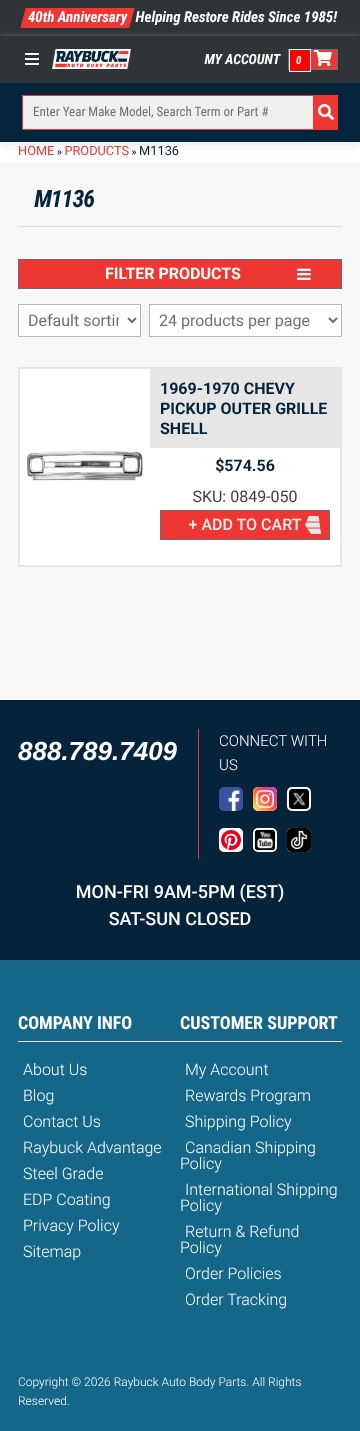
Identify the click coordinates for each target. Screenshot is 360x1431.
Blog (38, 1095)
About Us (55, 1069)
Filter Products (173, 273)
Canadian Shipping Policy (248, 1155)
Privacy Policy (71, 1225)
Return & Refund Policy (239, 1239)
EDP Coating (67, 1199)
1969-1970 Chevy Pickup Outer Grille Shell (243, 408)
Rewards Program (248, 1095)
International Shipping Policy (259, 1197)
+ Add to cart (245, 524)
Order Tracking (236, 1299)
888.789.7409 (97, 751)
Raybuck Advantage (92, 1147)
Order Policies (233, 1273)
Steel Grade (63, 1173)
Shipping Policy (238, 1121)
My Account (243, 60)
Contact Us (62, 1121)
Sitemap (52, 1251)
